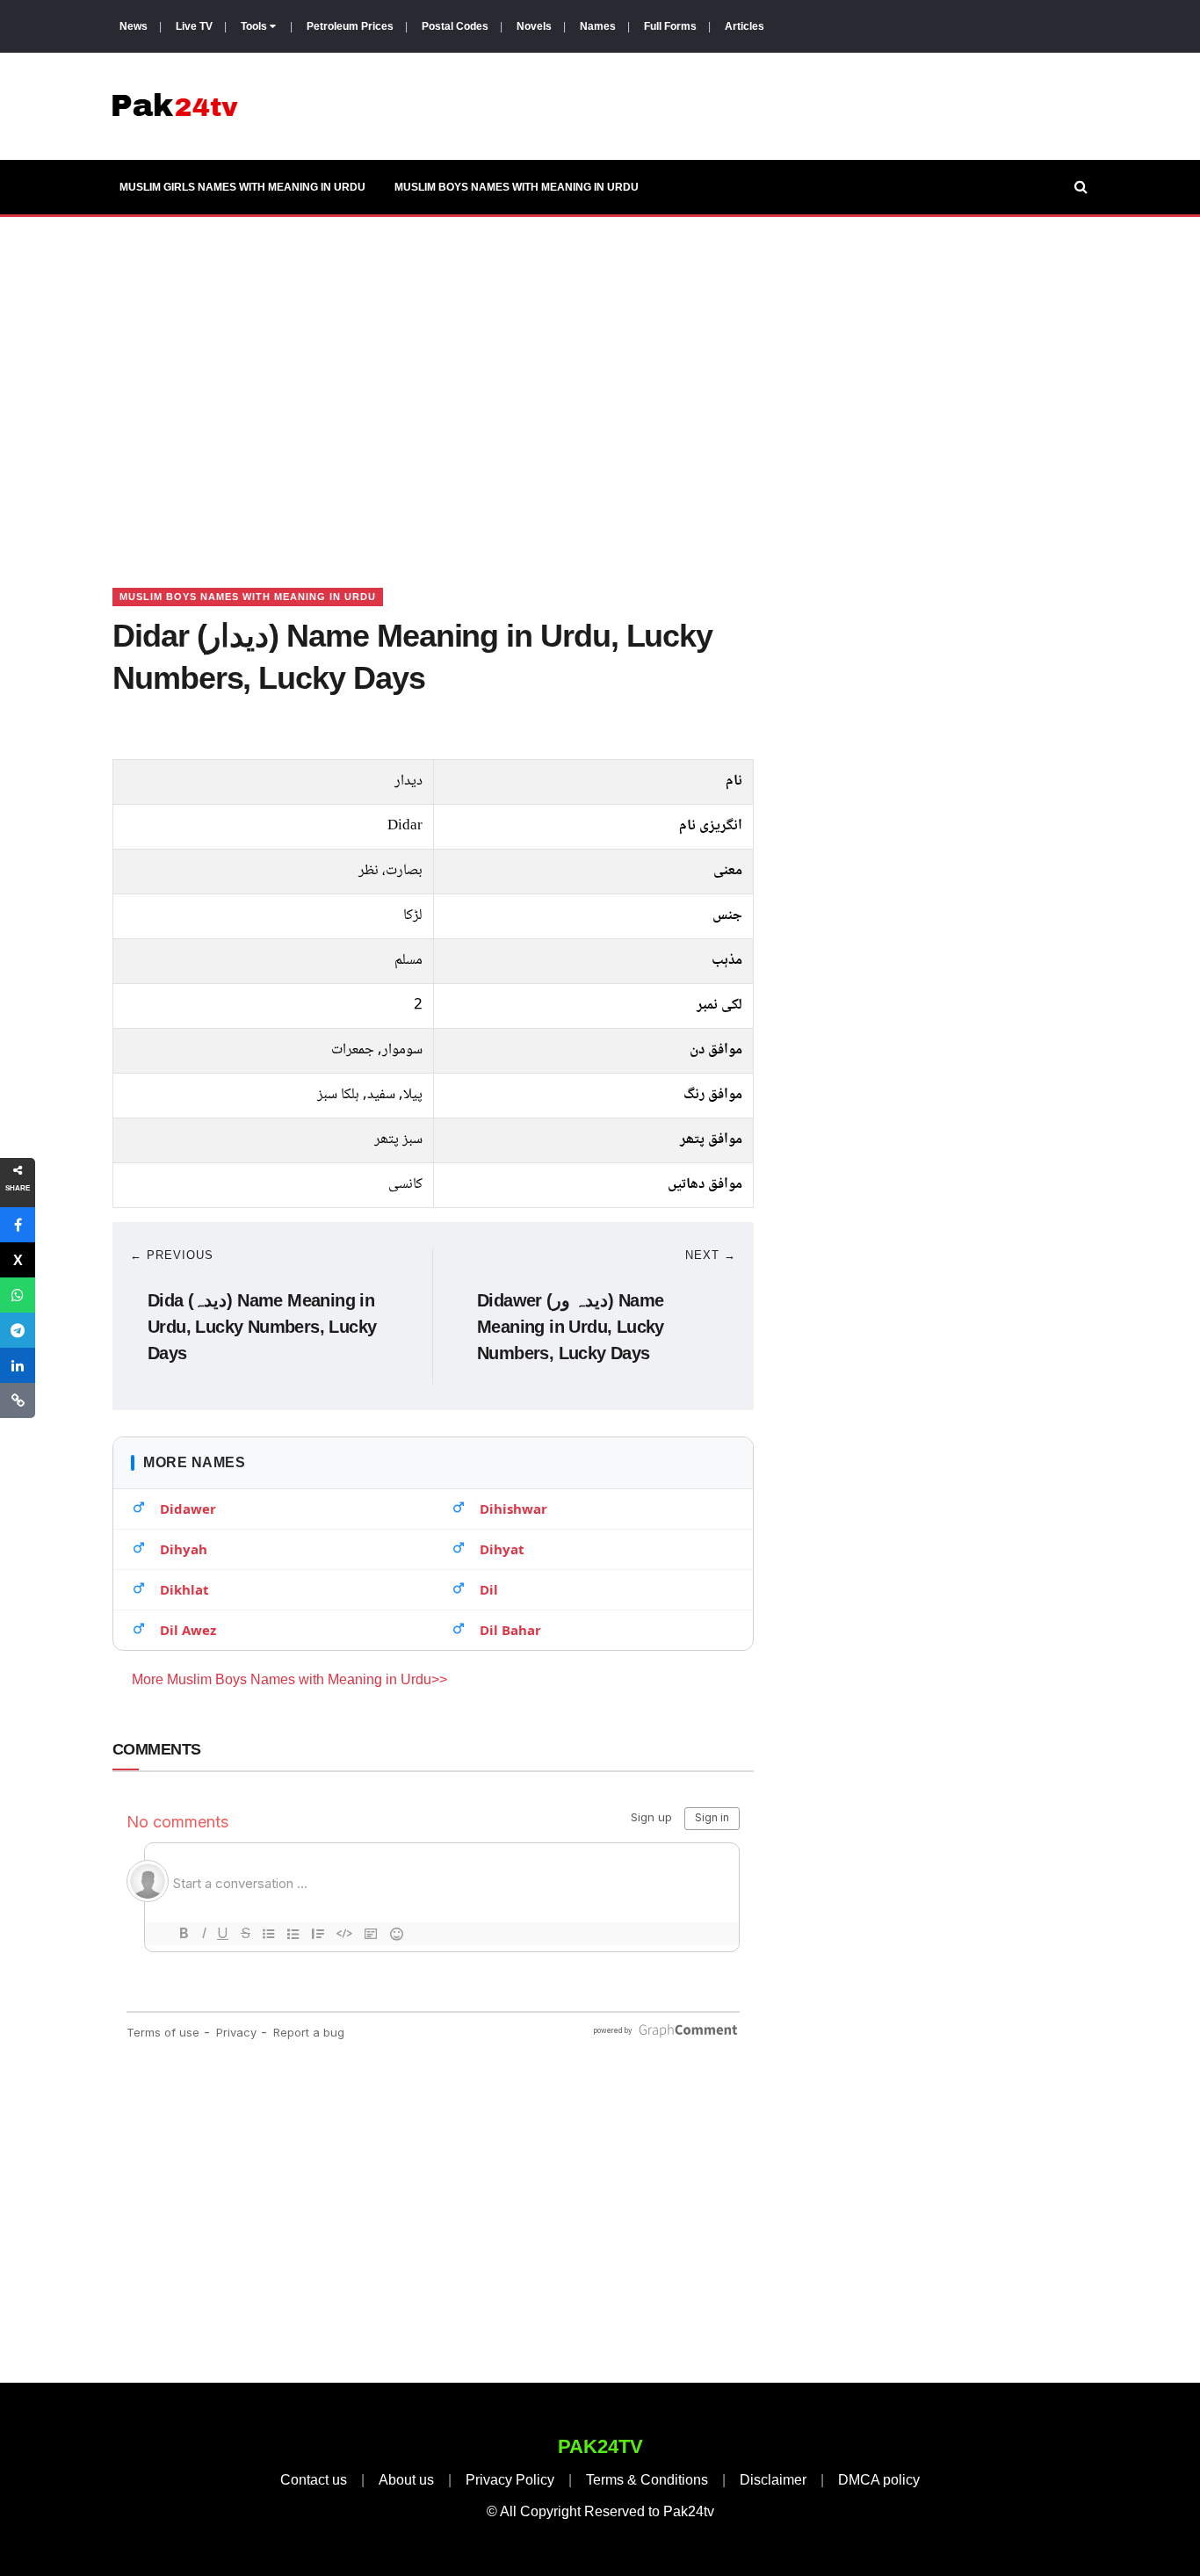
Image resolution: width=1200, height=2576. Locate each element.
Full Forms (670, 26)
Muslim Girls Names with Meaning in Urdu (242, 187)
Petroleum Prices (350, 26)
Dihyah (184, 1549)
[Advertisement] (600, 380)
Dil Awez (188, 1630)
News (134, 26)
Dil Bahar (510, 1630)
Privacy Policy (510, 2480)
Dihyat (502, 1549)
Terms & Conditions (647, 2480)
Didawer (188, 1509)
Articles (745, 26)
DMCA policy (879, 2480)
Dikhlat (184, 1589)
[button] (18, 1225)
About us (406, 2480)
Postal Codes (455, 26)
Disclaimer (773, 2480)
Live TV (194, 26)
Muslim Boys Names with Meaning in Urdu (517, 187)
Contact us (314, 2480)
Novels (534, 26)
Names (598, 26)
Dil (489, 1589)
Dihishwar (513, 1509)
